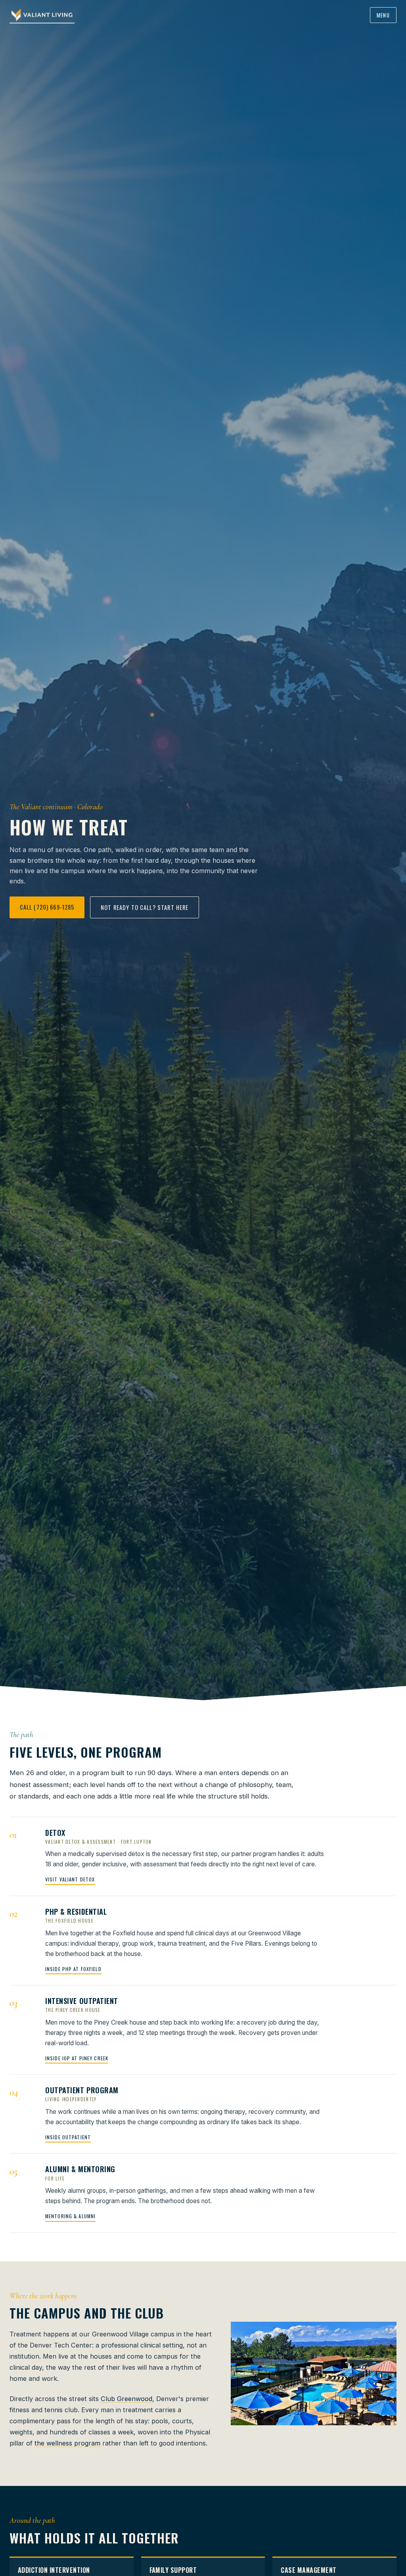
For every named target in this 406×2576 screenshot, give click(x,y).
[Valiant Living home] (42, 15)
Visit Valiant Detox (70, 1879)
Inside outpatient (68, 2137)
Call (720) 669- (47, 907)
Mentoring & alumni (70, 2216)
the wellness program (67, 2443)
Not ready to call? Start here (145, 907)
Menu (383, 15)
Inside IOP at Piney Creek (77, 2058)
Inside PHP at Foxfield (73, 1969)
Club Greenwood (126, 2399)
